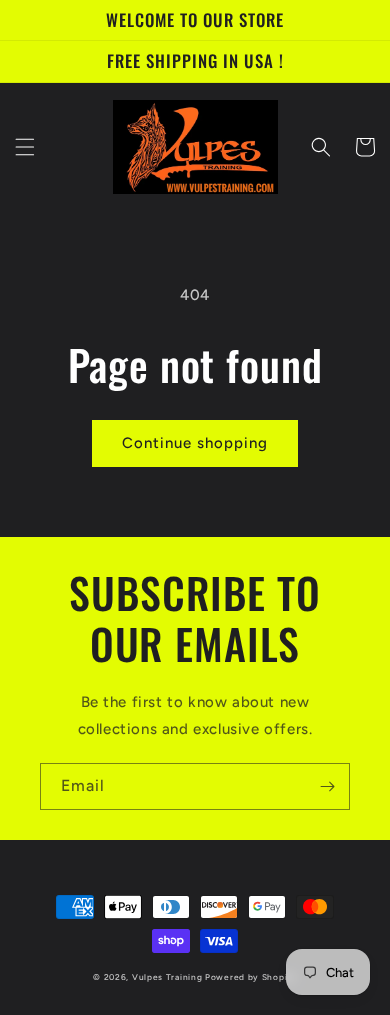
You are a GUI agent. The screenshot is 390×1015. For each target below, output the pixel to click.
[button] (25, 147)
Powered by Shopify (251, 977)
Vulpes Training (168, 977)
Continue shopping (195, 443)
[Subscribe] (327, 786)
